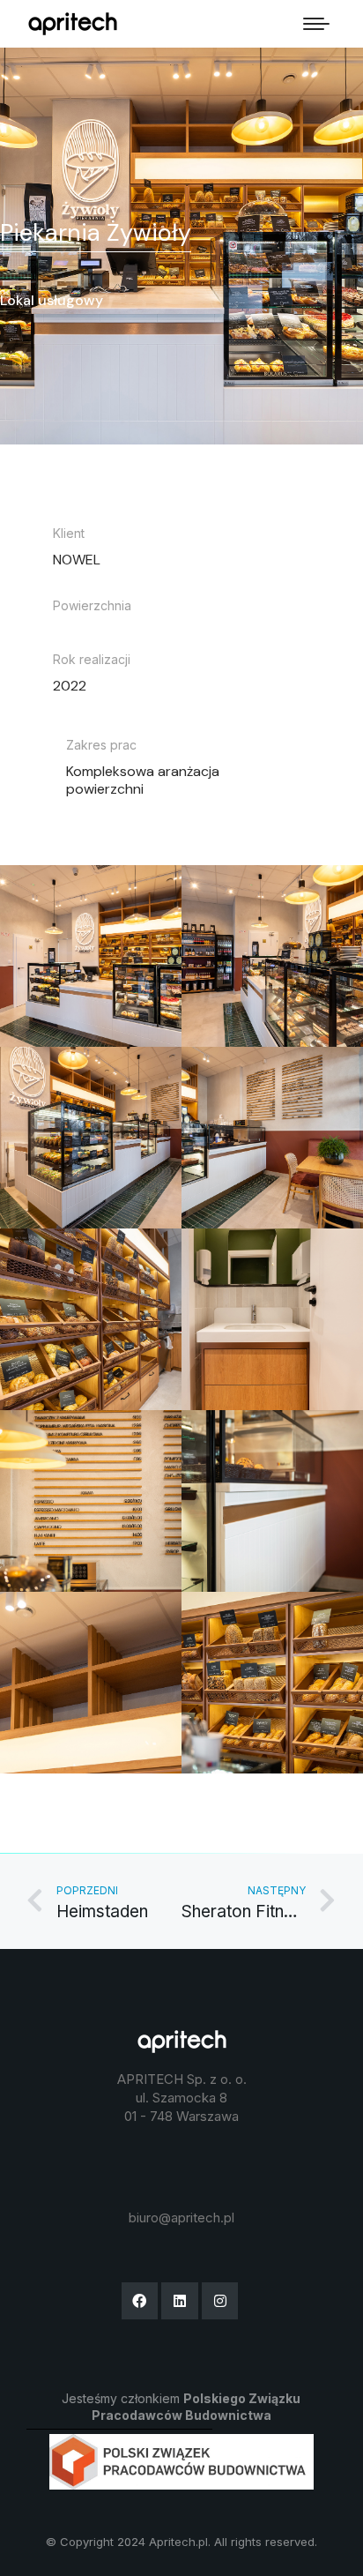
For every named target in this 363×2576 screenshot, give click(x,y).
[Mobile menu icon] (316, 24)
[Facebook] (140, 2301)
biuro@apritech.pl (181, 2218)
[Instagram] (220, 2301)
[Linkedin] (180, 2301)
